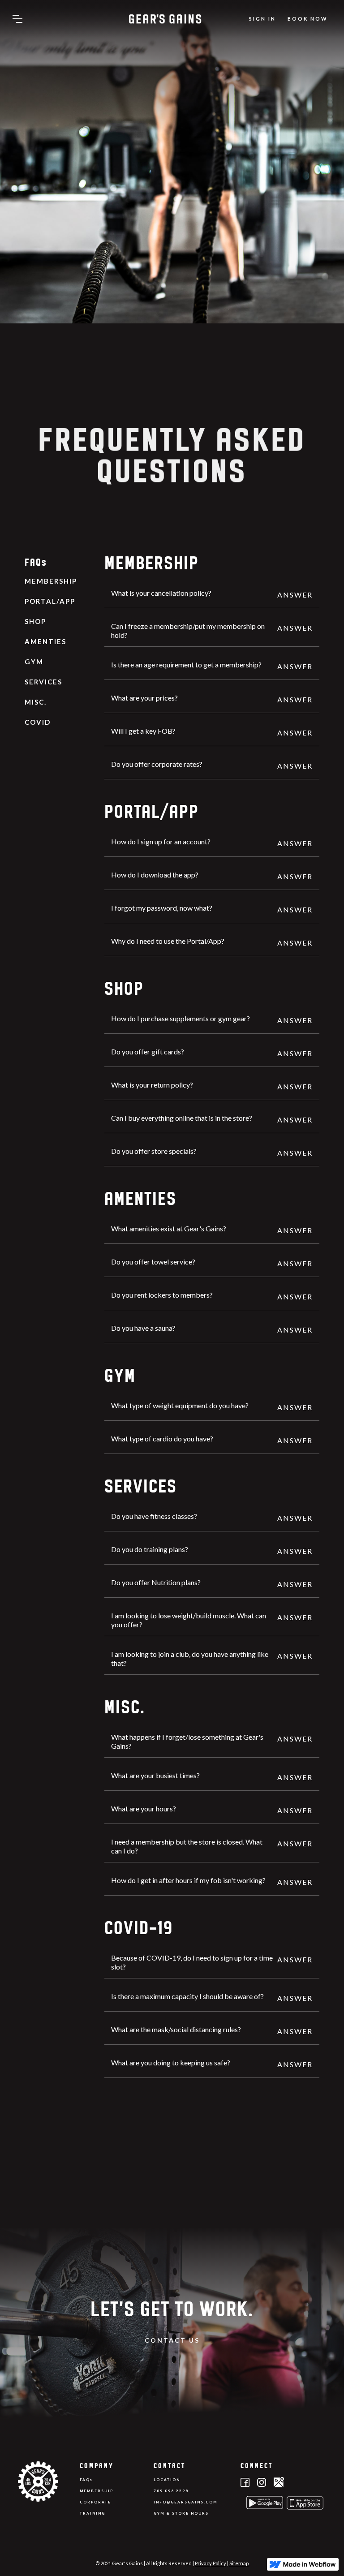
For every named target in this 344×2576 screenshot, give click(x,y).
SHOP (35, 621)
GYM (34, 662)
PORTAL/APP (50, 601)
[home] (165, 19)
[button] (17, 19)
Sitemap (239, 2563)
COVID (38, 722)
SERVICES (43, 682)
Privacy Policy (211, 2563)
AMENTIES (45, 641)
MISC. (36, 702)
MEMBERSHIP (51, 581)
